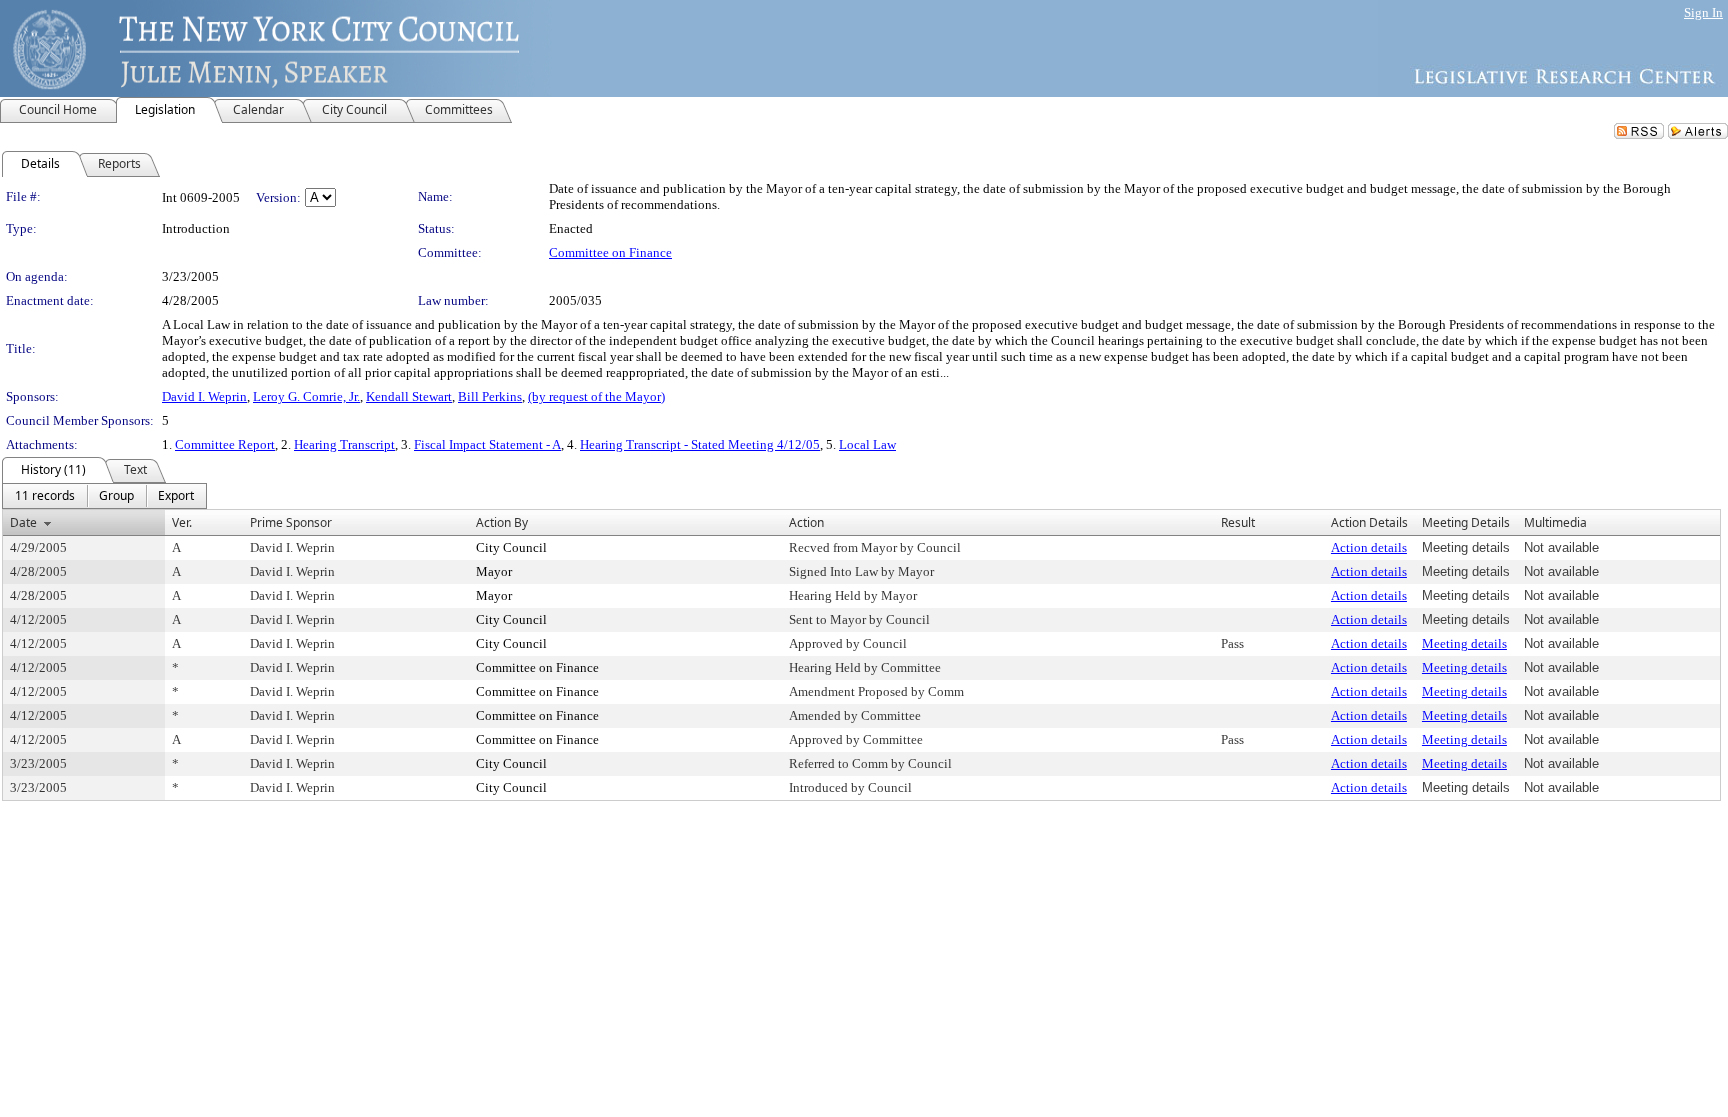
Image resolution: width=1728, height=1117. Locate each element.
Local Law (867, 444)
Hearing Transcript (344, 444)
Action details (1369, 547)
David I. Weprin (204, 396)
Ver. (182, 522)
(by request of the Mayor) (596, 396)
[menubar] (104, 496)
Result (1238, 522)
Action (806, 522)
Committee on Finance (610, 252)
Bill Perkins (490, 396)
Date (23, 522)
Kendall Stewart (409, 396)
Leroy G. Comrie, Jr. (306, 396)
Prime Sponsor (291, 522)
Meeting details (1464, 643)
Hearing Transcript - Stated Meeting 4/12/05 (700, 444)
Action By (502, 522)
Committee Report (225, 444)
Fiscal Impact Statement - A (487, 444)
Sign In (1703, 12)
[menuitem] (45, 496)
